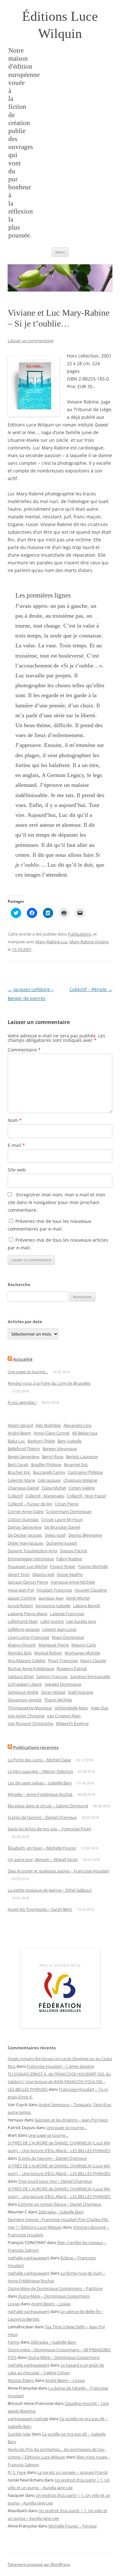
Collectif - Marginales (45, 1496)
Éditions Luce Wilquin (60, 25)
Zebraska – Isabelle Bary (61, 2212)
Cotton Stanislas (23, 1519)
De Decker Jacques (25, 1535)
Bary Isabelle (70, 1441)
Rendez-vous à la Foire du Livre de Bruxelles (49, 1383)
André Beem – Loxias (51, 2304)
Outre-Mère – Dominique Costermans (54, 2296)
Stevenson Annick (25, 1700)
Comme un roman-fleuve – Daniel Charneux (60, 2204)
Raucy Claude (93, 1661)
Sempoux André (23, 1692)
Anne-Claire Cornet (52, 1433)
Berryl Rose (53, 1457)
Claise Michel (54, 1488)
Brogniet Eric (76, 1465)
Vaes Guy (100, 1708)
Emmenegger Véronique (31, 1559)
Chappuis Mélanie (80, 1480)
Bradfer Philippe (46, 1465)
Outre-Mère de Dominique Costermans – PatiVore (55, 2288)
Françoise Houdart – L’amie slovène (60, 2066)
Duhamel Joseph (62, 1543)
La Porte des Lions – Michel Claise (39, 1760)
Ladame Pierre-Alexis (28, 1614)
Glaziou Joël (43, 1574)
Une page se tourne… (28, 1372)
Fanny (14, 2342)
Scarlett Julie (19, 2434)
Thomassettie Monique (30, 1708)
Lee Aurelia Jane (81, 1621)
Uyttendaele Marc (71, 1708)
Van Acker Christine (26, 1716)
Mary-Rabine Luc (52, 942)
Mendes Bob (20, 1653)
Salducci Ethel (21, 1676)
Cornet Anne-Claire (26, 1511)
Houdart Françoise (54, 1590)
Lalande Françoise (67, 1614)
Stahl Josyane (80, 1692)
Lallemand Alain (23, 1621)
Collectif (15, 1496)
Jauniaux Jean (51, 1598)
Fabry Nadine (69, 1559)
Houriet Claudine (91, 1590)
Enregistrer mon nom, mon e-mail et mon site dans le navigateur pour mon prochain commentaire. (56, 1202)
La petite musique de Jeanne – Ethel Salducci (50, 1890)
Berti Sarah (18, 1465)
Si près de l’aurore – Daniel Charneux (42, 1817)
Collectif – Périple (91, 989)
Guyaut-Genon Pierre (28, 1582)
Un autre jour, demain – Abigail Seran (43, 1859)
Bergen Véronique (60, 1449)
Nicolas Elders (21, 2380)
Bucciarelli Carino (49, 1472)
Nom (15, 1120)
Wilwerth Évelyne (72, 1723)
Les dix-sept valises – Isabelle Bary (40, 1783)
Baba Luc (16, 1441)
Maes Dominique (68, 1637)
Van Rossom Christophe (31, 1723)
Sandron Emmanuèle (90, 1676)
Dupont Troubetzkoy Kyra (32, 1551)
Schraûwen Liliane (25, 1684)
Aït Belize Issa (85, 1433)
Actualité (23, 1359)
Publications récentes (36, 1747)
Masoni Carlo (84, 1645)
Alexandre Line (77, 1425)
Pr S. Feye (17, 2472)
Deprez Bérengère (85, 1535)
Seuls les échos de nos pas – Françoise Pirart (49, 1829)
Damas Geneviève (25, 1527)
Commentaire (24, 1050)
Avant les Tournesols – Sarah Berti (40, 1909)
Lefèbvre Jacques (24, 1629)
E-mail (16, 1145)
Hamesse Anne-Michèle (73, 1582)
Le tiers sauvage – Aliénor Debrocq (40, 1771)
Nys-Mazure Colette (27, 1661)
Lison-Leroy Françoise (28, 1637)
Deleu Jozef (55, 1535)
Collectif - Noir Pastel (86, 1496)
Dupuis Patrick (74, 1551)
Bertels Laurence (82, 1457)
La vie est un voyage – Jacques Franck (72, 2472)
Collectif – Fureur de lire (30, 1504)
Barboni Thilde (41, 1441)
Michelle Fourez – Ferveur (73, 2526)
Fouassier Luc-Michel (28, 1566)
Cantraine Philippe (85, 1472)
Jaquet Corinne (22, 1598)
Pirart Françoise (63, 1661)
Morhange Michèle (82, 1653)
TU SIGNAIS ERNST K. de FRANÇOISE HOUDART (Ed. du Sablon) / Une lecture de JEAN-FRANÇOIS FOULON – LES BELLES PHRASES (59, 2082)
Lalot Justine (52, 1621)
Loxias (14, 2304)
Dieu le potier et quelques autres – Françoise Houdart (58, 1871)
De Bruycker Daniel (62, 1527)
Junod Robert (20, 1606)
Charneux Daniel (23, 1488)
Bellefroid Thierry (24, 1449)
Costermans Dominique (69, 1511)
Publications (80, 934)
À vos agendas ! (22, 1402)
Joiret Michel (78, 1598)
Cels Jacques (49, 1480)
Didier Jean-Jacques (26, 1543)
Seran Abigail (53, 1692)
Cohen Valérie (82, 1488)
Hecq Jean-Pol (21, 1590)
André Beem (19, 1433)
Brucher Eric (19, 1472)
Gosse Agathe (70, 1574)
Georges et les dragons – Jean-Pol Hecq (71, 2120)
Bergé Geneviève (24, 1457)
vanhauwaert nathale (28, 2419)
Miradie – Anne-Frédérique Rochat (40, 1794)
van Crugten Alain (64, 1716)
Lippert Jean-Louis (59, 1629)
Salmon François (52, 1676)
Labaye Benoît (87, 1606)
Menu (60, 252)
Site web (17, 1170)
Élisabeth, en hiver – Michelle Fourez (42, 1848)
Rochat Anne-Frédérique (31, 1668)
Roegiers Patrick (72, 1668)
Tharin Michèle (58, 1700)
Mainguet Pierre (54, 1645)
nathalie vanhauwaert (28, 2258)
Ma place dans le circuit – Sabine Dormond (48, 1806)
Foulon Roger (63, 1566)
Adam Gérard (20, 1425)
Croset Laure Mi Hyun (62, 1519)
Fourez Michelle (93, 1566)
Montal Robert (48, 1653)
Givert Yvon (19, 1574)
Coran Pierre (67, 1504)
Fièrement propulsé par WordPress (39, 2564)
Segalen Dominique (63, 1684)
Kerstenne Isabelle (53, 1606)
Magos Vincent (22, 1645)
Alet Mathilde (48, 1425)
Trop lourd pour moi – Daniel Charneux (55, 2181)
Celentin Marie (21, 1480)
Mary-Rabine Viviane (89, 942)
